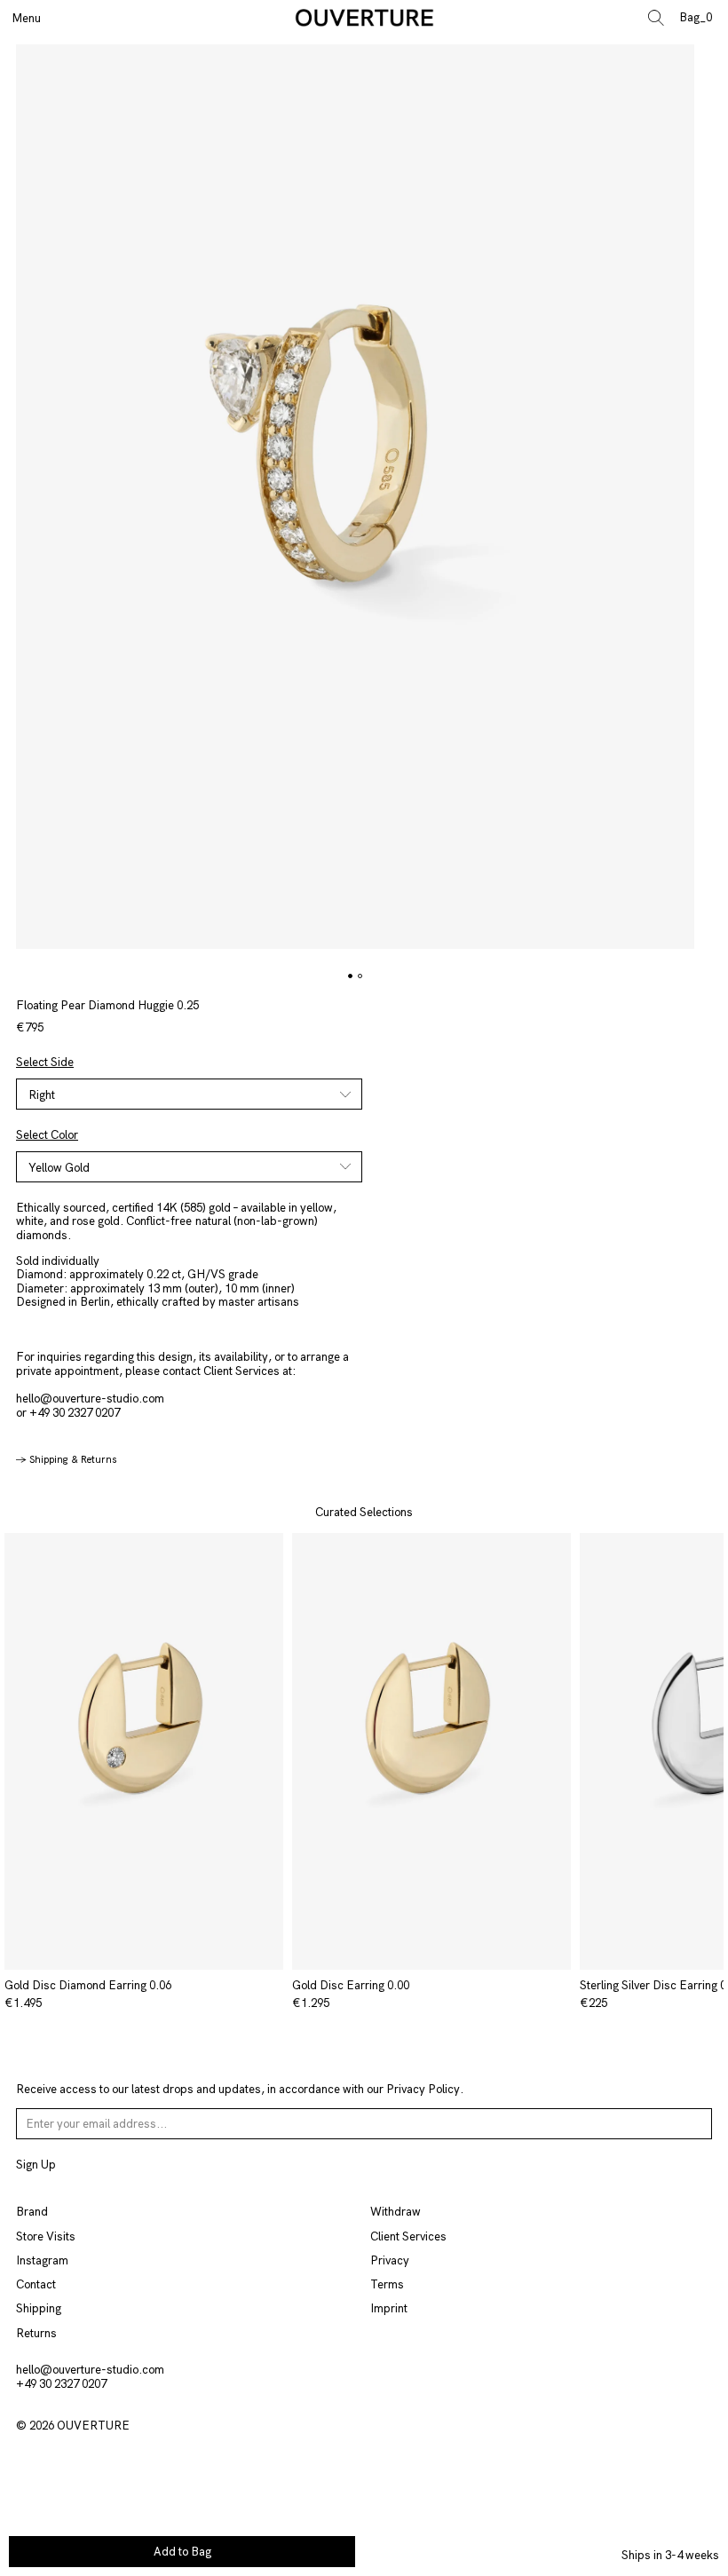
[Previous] (22, 1751)
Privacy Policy (423, 2089)
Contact (36, 2284)
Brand (32, 2212)
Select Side (45, 1063)
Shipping (39, 2308)
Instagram (42, 2260)
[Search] (661, 18)
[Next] (707, 1751)
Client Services (408, 2236)
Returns (36, 2333)
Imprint (389, 2308)
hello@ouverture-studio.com (90, 1399)
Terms (387, 2284)
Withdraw (396, 2212)
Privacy (390, 2260)
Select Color (47, 1135)
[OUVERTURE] (364, 18)
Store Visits (46, 2236)
